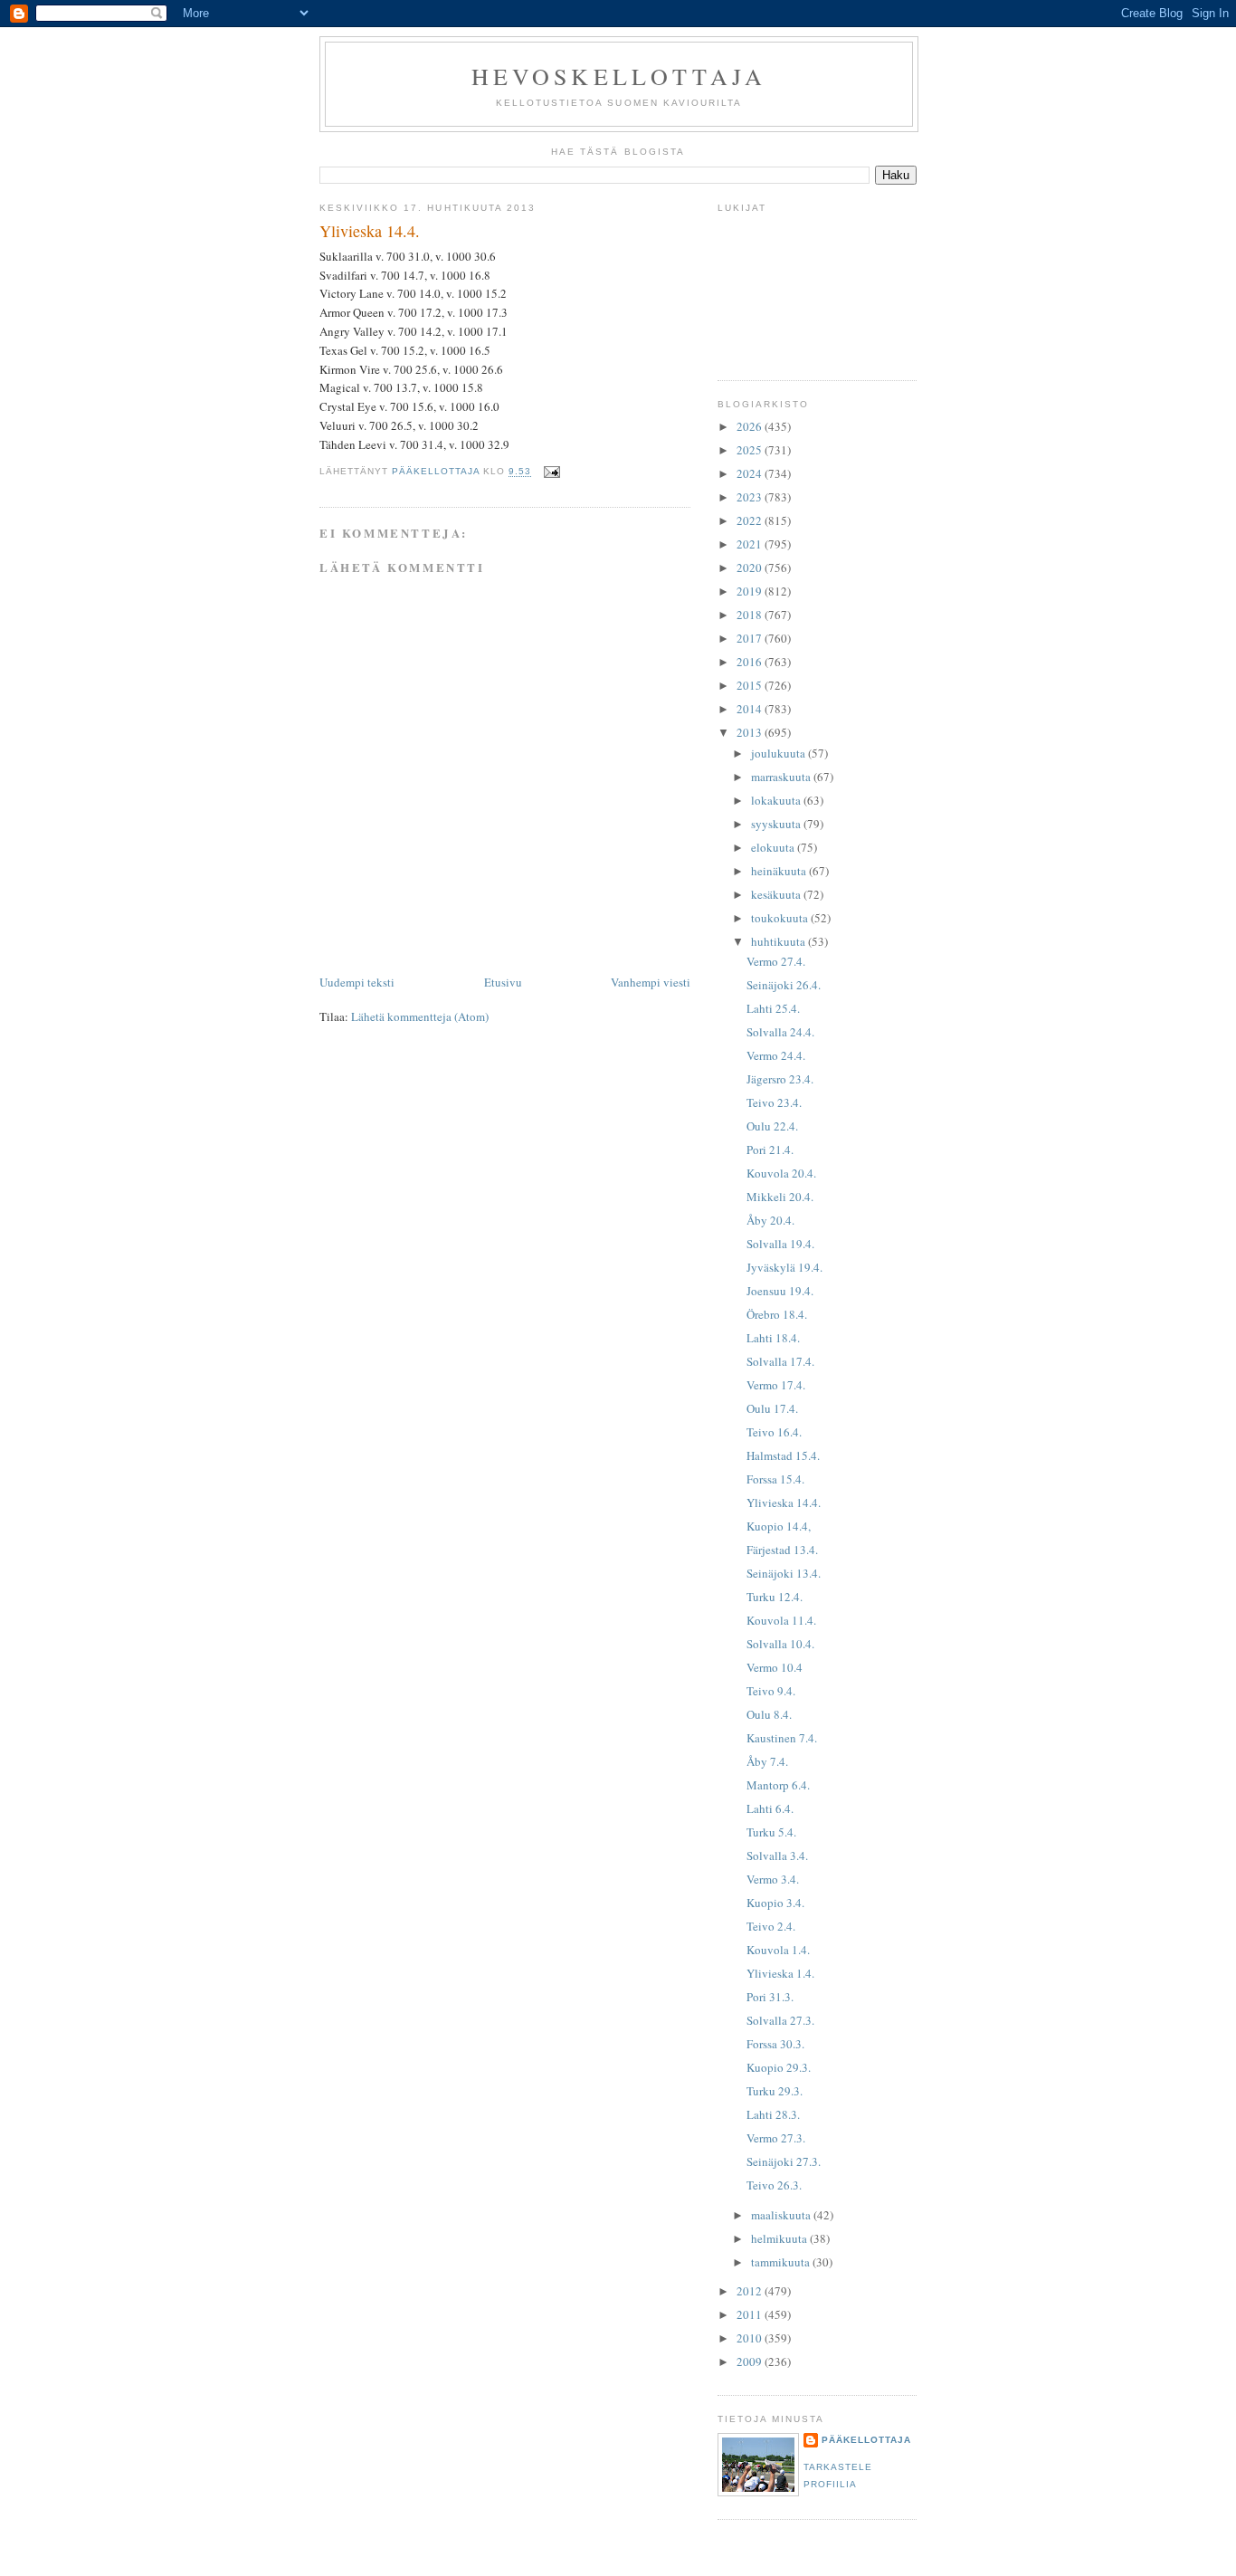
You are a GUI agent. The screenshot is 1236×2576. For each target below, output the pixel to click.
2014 (751, 709)
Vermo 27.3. (776, 2138)
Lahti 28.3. (773, 2114)
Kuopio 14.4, (779, 1526)
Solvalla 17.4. (780, 1361)
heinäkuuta (780, 871)
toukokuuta (781, 918)
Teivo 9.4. (771, 1691)
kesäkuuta (777, 894)
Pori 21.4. (770, 1150)
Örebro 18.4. (777, 1314)
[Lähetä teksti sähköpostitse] (551, 472)
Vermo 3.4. (773, 1879)
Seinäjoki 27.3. (784, 2161)
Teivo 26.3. (774, 2185)
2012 (751, 2291)
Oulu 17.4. (772, 1408)
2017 (751, 638)
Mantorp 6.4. (778, 1785)
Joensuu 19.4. (780, 1291)
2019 (751, 591)
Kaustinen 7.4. (782, 1738)
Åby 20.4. (770, 1220)
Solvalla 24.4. (780, 1032)
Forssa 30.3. (775, 2044)
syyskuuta (777, 824)
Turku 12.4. (775, 1597)
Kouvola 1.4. (778, 1950)
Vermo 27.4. (776, 961)
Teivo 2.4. (771, 1926)
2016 (751, 662)
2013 (751, 732)
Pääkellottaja (866, 2440)
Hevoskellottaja (619, 76)
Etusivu (503, 982)
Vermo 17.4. (776, 1385)
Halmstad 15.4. (783, 1455)
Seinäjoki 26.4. (784, 985)
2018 (751, 615)
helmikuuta (780, 2238)
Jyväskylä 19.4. (784, 1267)
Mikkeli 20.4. (780, 1197)
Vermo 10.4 (775, 1667)
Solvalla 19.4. (780, 1244)
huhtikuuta (780, 941)
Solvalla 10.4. (780, 1644)
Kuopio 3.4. (775, 1903)
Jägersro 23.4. (780, 1079)
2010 (751, 2338)
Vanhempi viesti (651, 982)
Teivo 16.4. (774, 1432)
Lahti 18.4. (773, 1338)
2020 (751, 568)
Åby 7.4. (767, 1761)
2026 (751, 426)
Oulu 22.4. (772, 1126)
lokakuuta (777, 800)
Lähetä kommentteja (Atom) (420, 1016)
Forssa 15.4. (775, 1479)
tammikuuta (782, 2262)
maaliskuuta (782, 2215)
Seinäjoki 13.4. (784, 1573)
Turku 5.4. (771, 1832)
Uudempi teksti (357, 982)
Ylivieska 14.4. (784, 1503)
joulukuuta (780, 753)
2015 (751, 685)
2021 (751, 544)
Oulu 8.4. (769, 1714)
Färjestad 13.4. (782, 1550)
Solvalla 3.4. (777, 1856)
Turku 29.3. (775, 2091)
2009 (751, 2361)
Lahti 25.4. (773, 1008)
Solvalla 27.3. (780, 2020)
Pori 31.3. (770, 1997)
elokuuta (774, 847)
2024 (751, 473)
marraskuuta (782, 777)
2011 (751, 2314)
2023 (751, 497)
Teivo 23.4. (774, 1102)
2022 (751, 520)
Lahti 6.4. (770, 1808)
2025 (751, 450)
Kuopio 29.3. (779, 2067)
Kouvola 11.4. (781, 1620)
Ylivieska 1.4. (780, 1973)
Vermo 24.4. (776, 1055)
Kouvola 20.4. (781, 1173)
